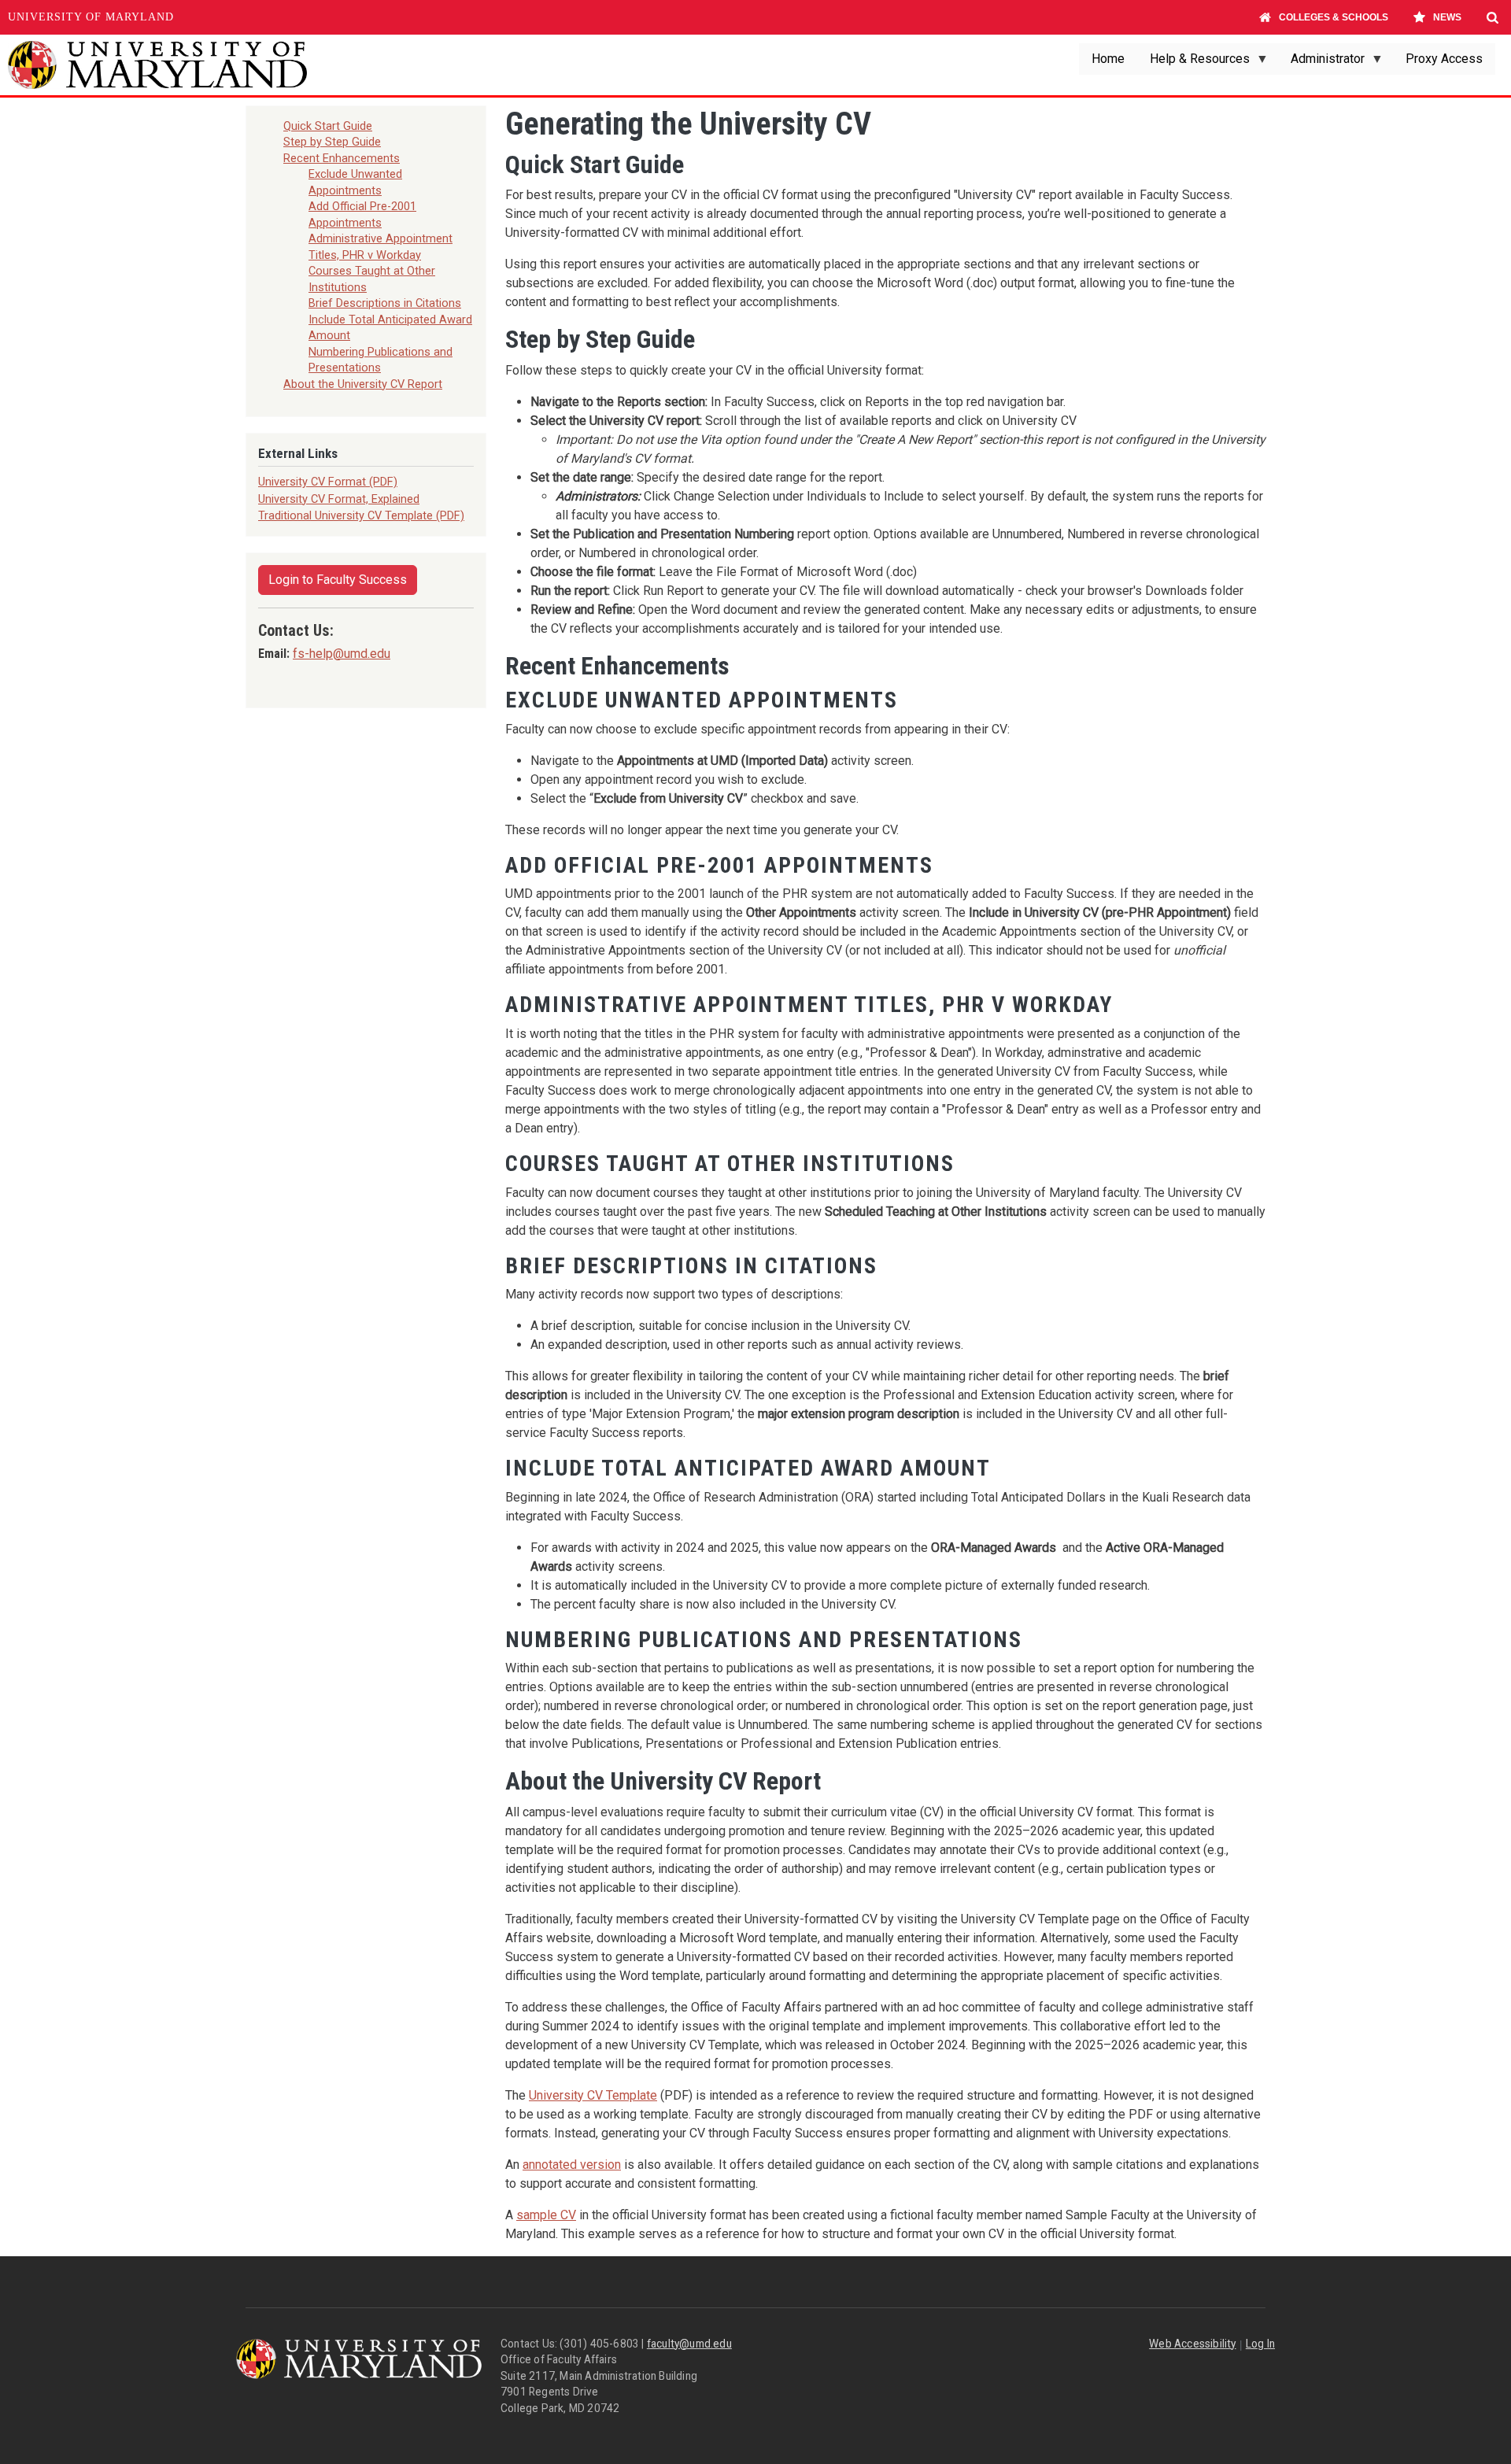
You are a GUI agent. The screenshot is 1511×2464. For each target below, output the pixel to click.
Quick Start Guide (328, 126)
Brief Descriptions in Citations (385, 303)
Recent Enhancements (342, 158)
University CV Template (593, 2095)
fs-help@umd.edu (342, 654)
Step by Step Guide (332, 142)
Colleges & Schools (1334, 17)
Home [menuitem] (1108, 59)
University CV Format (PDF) (328, 482)
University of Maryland (91, 17)
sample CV (546, 2215)
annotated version (572, 2165)
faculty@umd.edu (689, 2344)
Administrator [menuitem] (1321, 63)
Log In (1260, 2344)
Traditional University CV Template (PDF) (361, 515)
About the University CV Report (363, 384)
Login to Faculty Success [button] (338, 580)
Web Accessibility (1192, 2344)
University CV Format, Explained (339, 499)
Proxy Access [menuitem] (1444, 59)
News (1447, 17)
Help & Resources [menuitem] (1193, 63)
